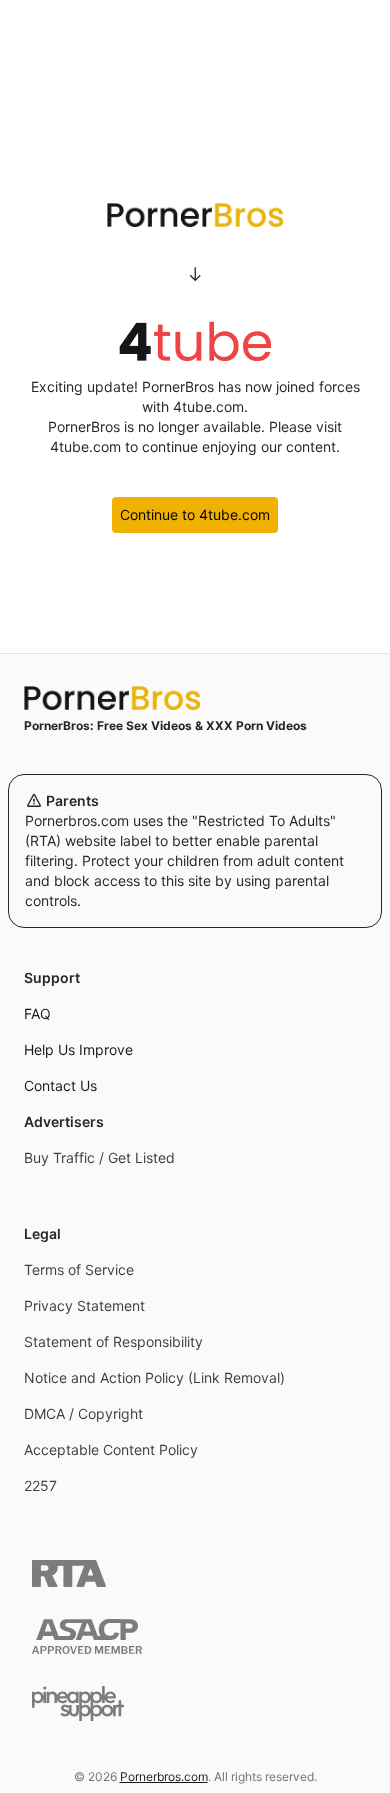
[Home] (195, 698)
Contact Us (60, 1085)
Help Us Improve (78, 1049)
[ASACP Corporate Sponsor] (87, 1636)
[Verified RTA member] (69, 1573)
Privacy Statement (84, 1305)
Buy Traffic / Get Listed (99, 1157)
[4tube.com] (195, 341)
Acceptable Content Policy (111, 1449)
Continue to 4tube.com (195, 514)
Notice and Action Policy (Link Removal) (154, 1377)
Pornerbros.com (164, 1776)
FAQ (37, 1013)
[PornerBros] (195, 215)
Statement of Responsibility (113, 1341)
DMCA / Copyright (83, 1413)
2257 (40, 1485)
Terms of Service (79, 1269)
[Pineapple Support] (78, 1703)
